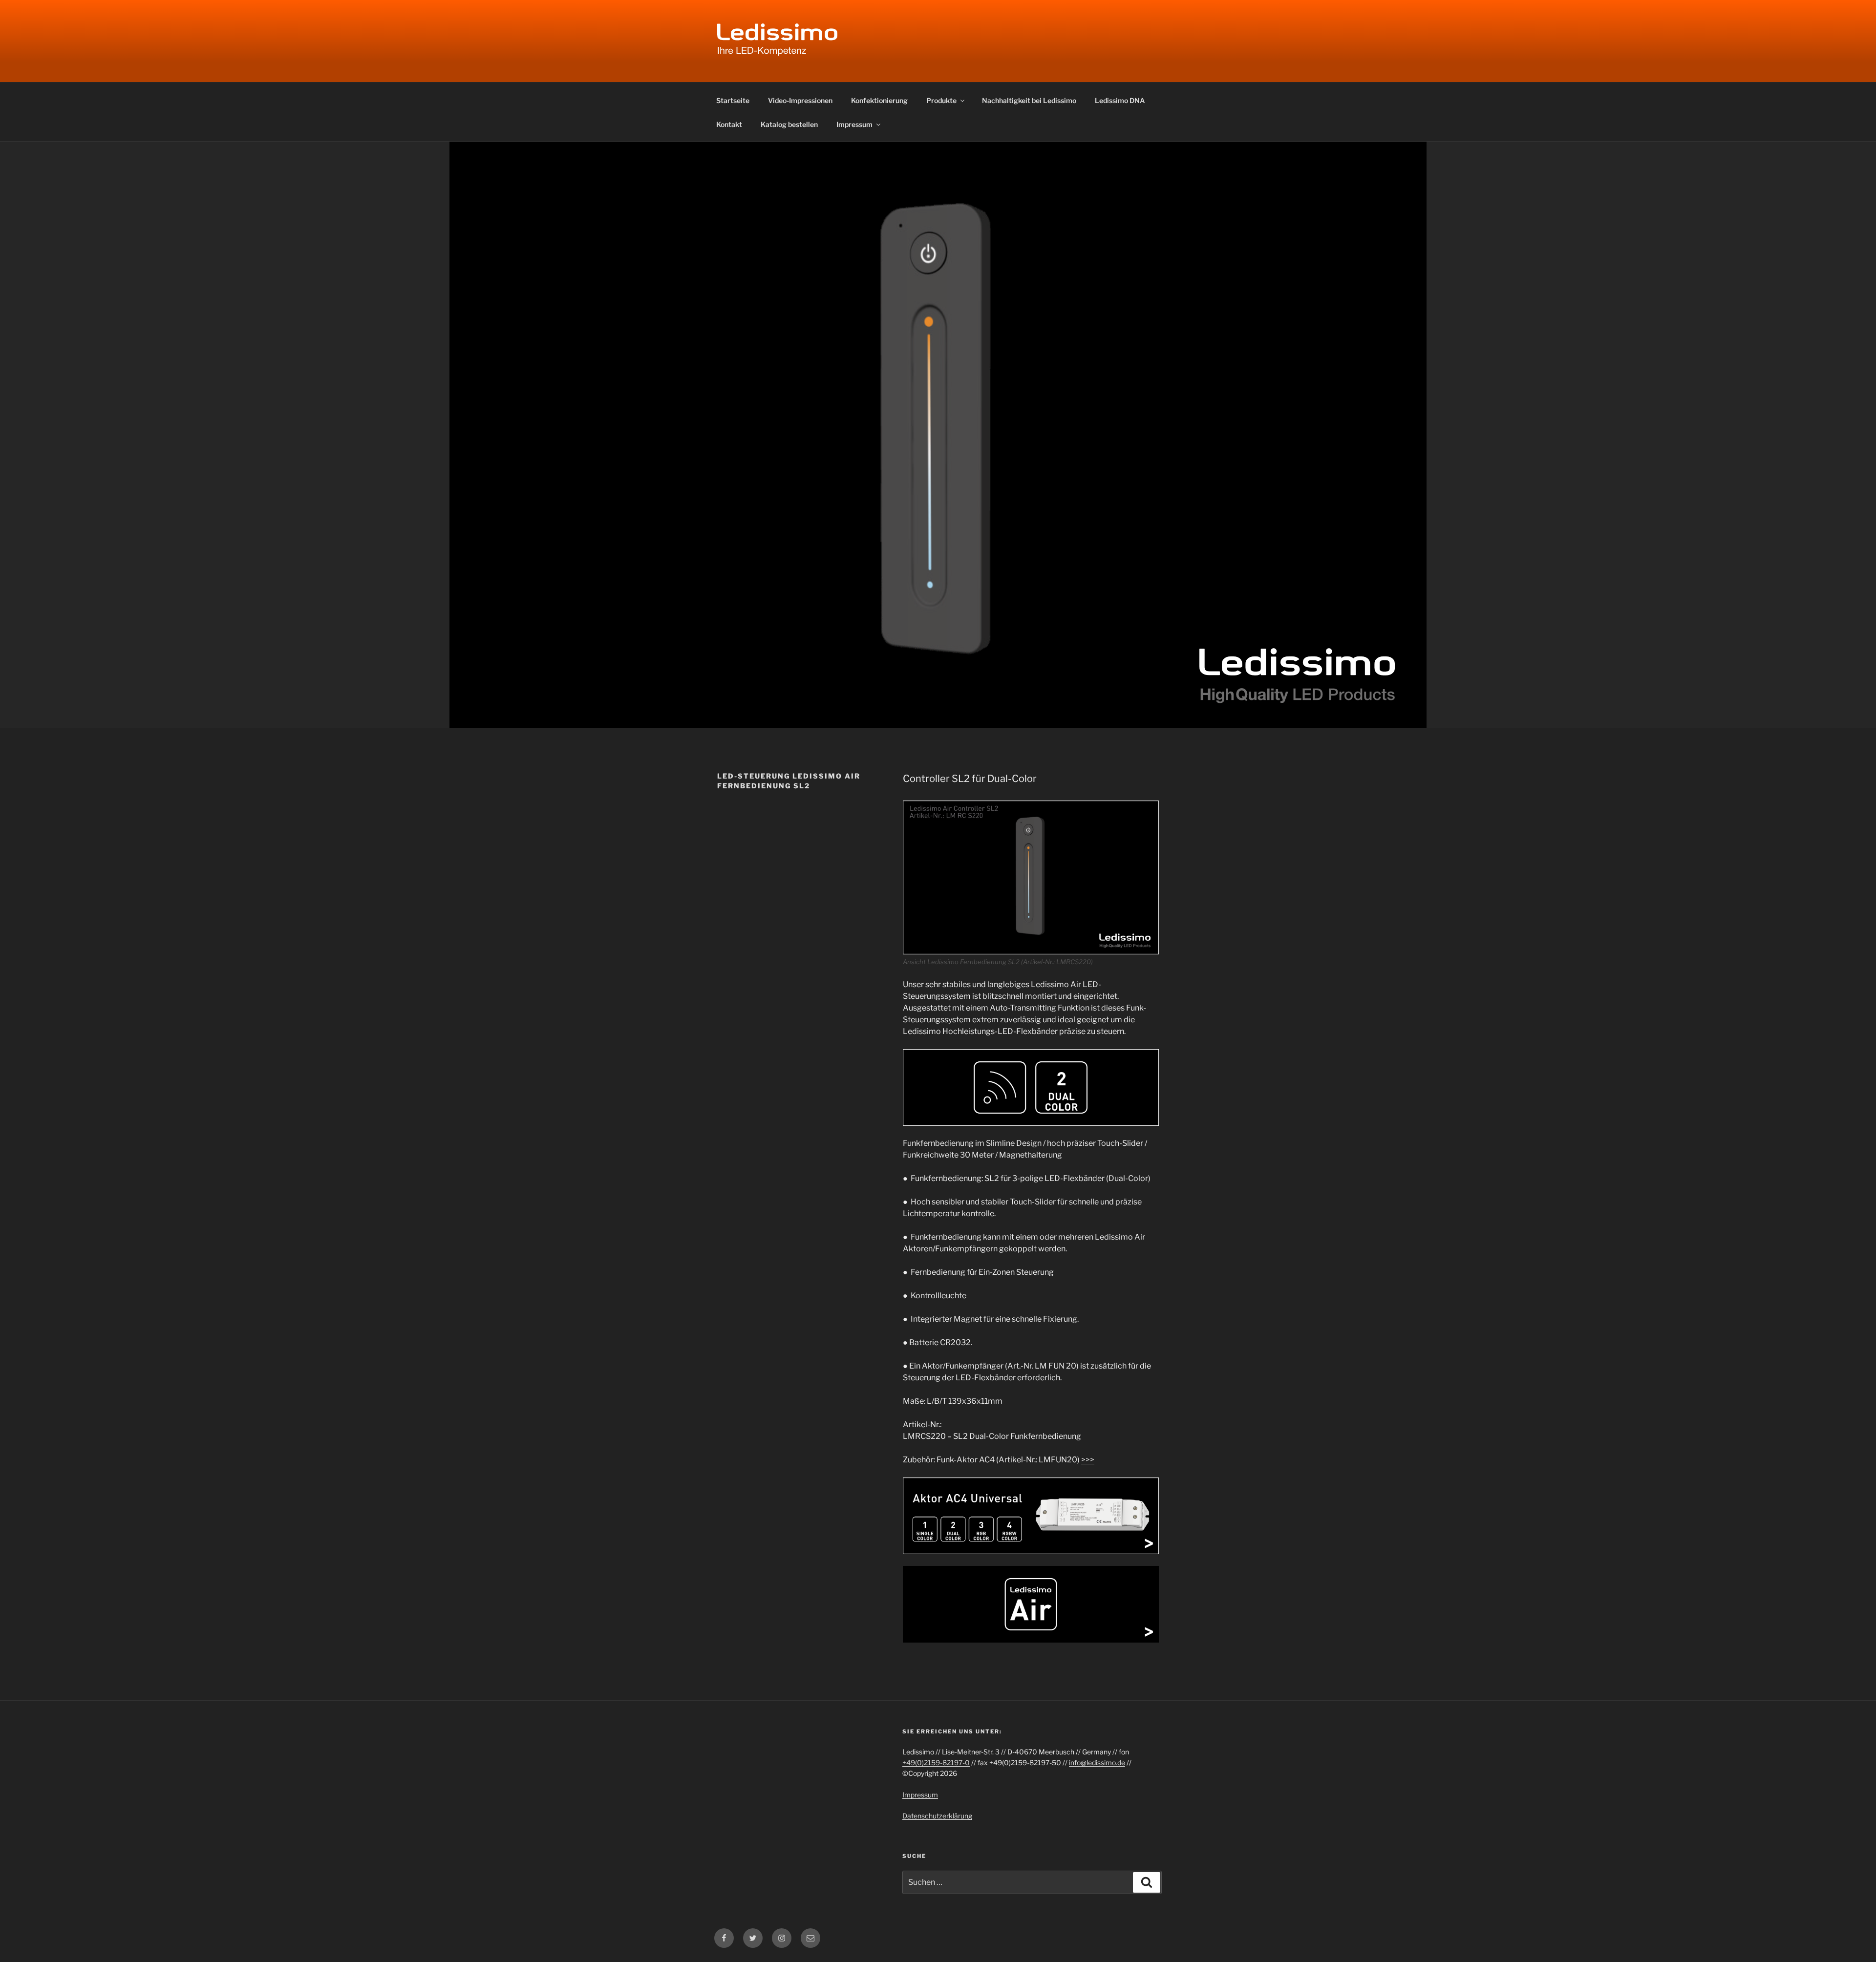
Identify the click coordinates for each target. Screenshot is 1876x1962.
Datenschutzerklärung (937, 1816)
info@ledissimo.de (1097, 1762)
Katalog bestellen (789, 124)
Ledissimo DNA (1120, 100)
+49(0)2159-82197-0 (936, 1762)
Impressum (854, 124)
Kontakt (729, 124)
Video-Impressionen (800, 100)
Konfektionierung (879, 100)
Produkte (941, 100)
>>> (1088, 1460)
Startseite (733, 100)
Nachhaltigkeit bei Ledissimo (1029, 100)
